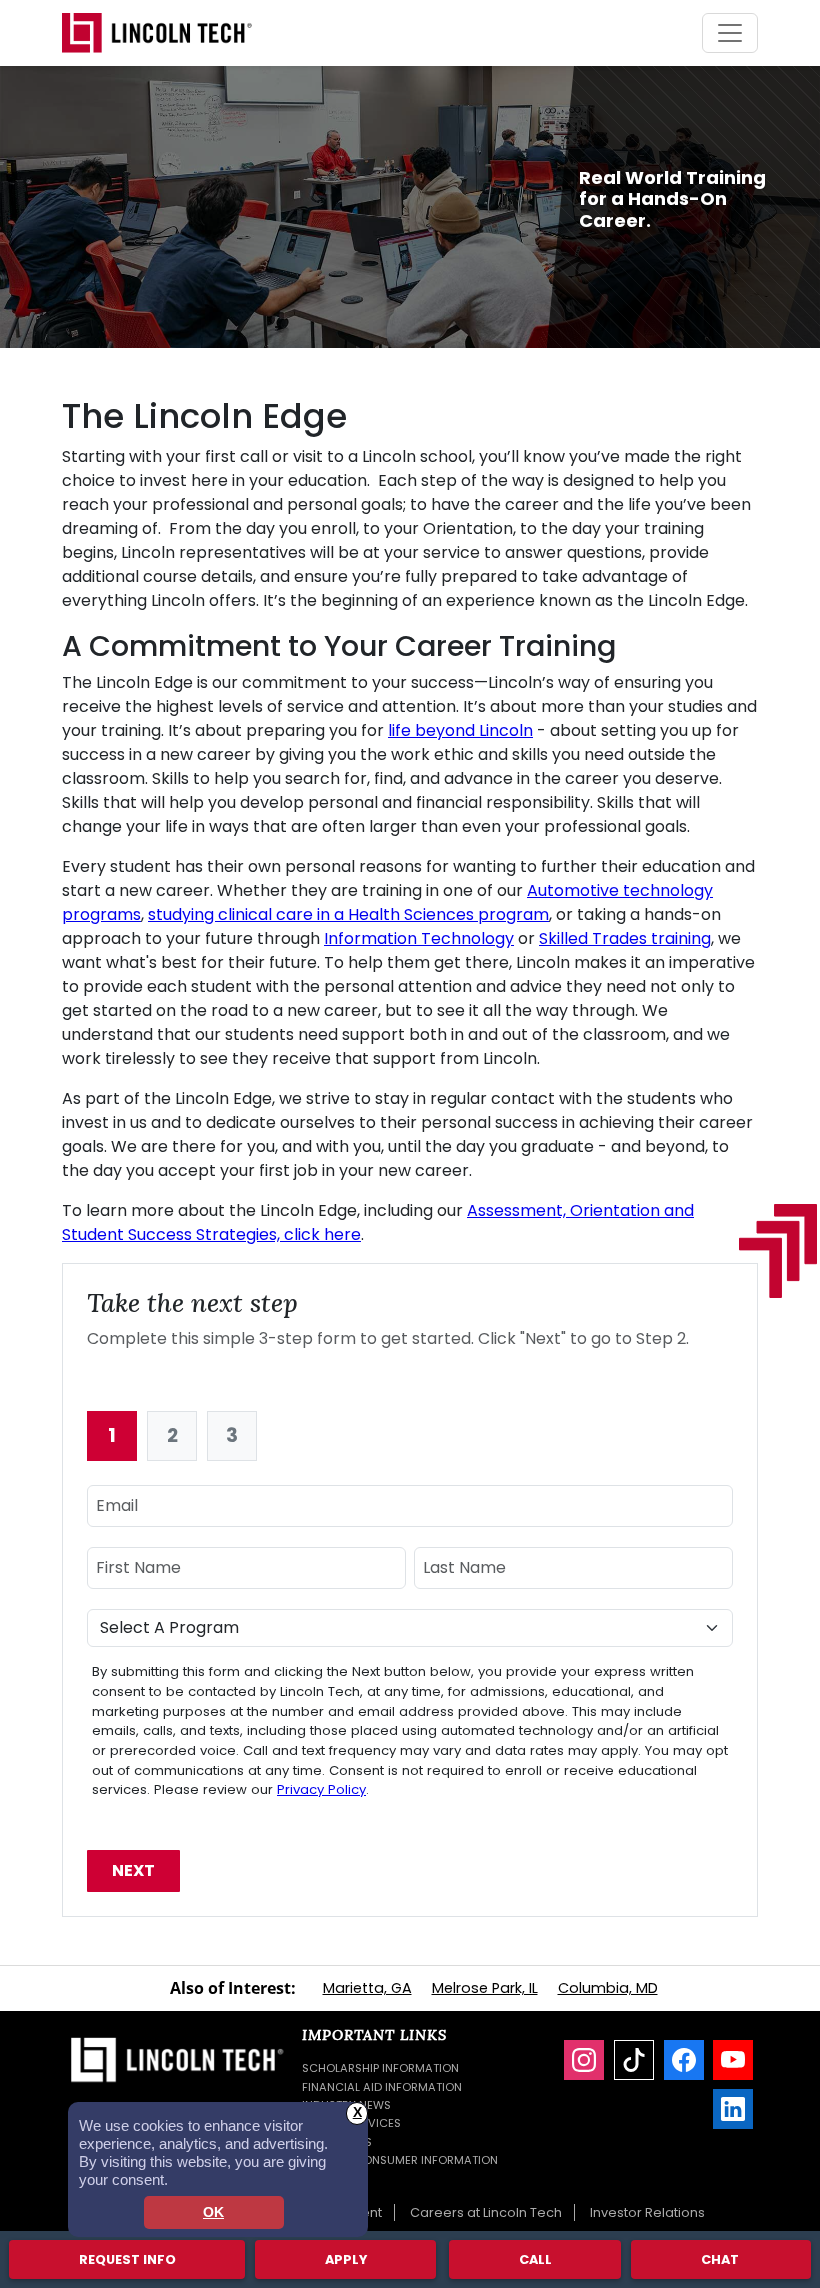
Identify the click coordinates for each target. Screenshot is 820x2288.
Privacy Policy (321, 1789)
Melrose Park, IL (485, 1988)
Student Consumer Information (400, 2160)
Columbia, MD (608, 1988)
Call (535, 2259)
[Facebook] (684, 2060)
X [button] (357, 2112)
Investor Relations (647, 2212)
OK (213, 2212)
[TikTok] (634, 2060)
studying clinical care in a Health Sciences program (348, 914)
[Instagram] (584, 2060)
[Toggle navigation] (730, 33)
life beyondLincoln (460, 730)
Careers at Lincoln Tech (486, 2212)
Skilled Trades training (625, 938)
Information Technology (419, 938)
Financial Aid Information (382, 2087)
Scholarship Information (380, 2068)
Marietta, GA (367, 1988)
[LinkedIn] (733, 2109)
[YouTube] (733, 2060)
